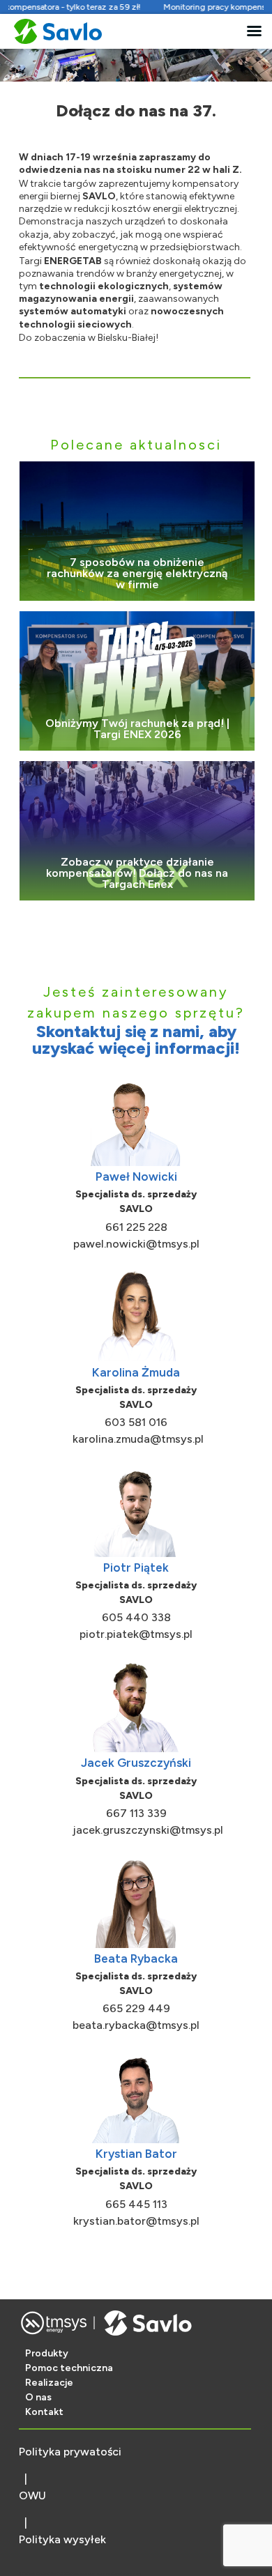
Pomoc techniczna (69, 2368)
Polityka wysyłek (62, 2539)
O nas (38, 2397)
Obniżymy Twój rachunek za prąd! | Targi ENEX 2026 (137, 729)
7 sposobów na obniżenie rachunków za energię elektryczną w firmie (137, 574)
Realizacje (49, 2383)
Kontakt (44, 2412)
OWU (32, 2495)
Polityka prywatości (70, 2452)
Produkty (47, 2353)
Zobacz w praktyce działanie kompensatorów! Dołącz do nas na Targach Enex (137, 873)
